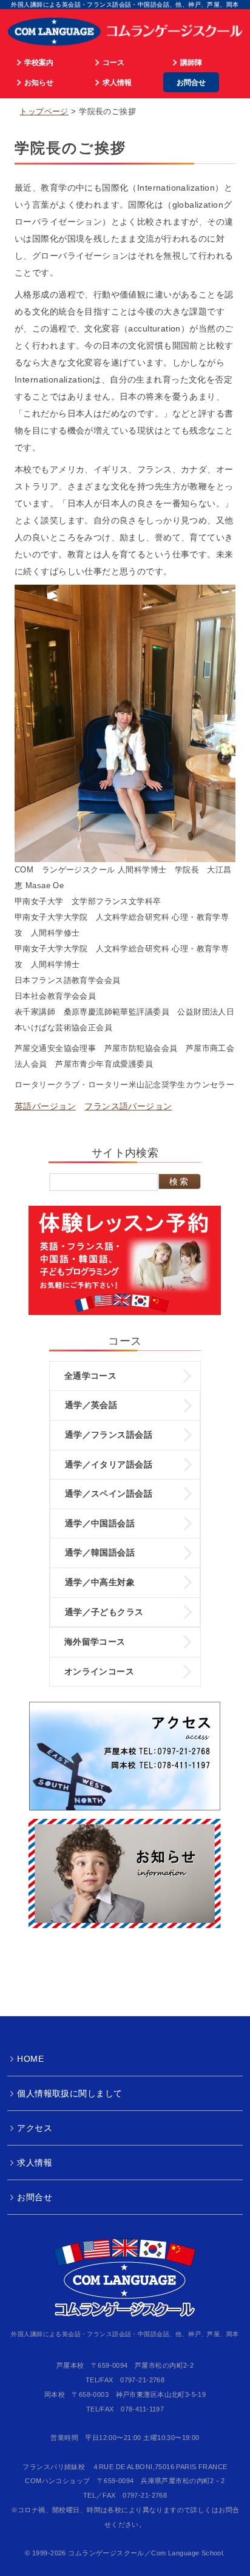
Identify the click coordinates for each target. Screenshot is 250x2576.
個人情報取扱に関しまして (69, 2093)
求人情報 (117, 82)
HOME (30, 2059)
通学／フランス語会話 (109, 1435)
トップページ (44, 112)
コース (113, 62)
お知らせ (39, 82)
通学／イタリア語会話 (109, 1464)
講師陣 (191, 62)
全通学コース (91, 1376)
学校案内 (39, 62)
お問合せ (191, 82)
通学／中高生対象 (100, 1582)
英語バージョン (45, 1106)
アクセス (35, 2128)
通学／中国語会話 (100, 1523)
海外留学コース (95, 1642)
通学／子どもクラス (104, 1612)
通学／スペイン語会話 (109, 1494)
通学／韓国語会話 (100, 1552)
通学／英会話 (91, 1405)
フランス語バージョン (128, 1106)
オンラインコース (99, 1671)
